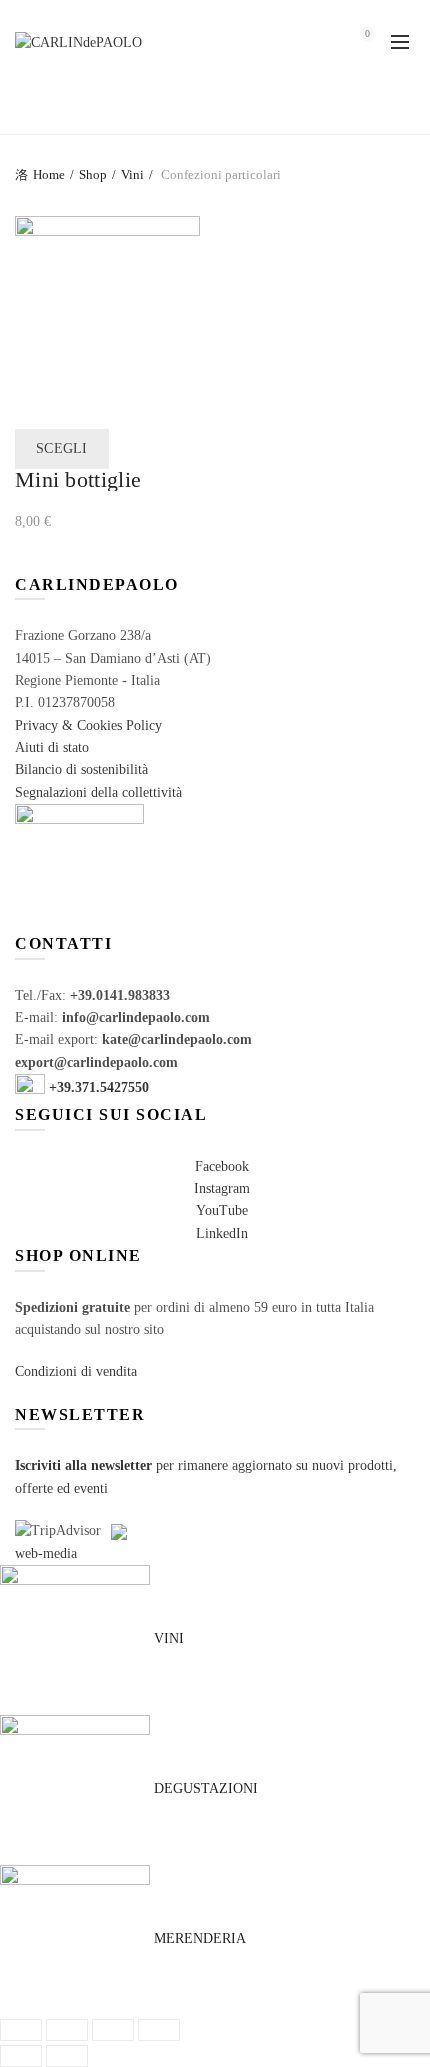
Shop (93, 174)
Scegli (62, 448)
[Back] (40, 108)
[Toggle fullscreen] (113, 2030)
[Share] (67, 2030)
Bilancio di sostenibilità (81, 769)
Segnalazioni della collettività (98, 792)
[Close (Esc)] (21, 2030)
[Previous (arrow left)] (21, 2056)
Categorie (204, 110)
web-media (46, 1553)
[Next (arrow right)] (67, 2056)
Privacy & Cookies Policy (88, 725)
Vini (132, 174)
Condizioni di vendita (76, 1371)
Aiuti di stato (52, 747)
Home (49, 174)
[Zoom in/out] (159, 2030)
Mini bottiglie (78, 479)
